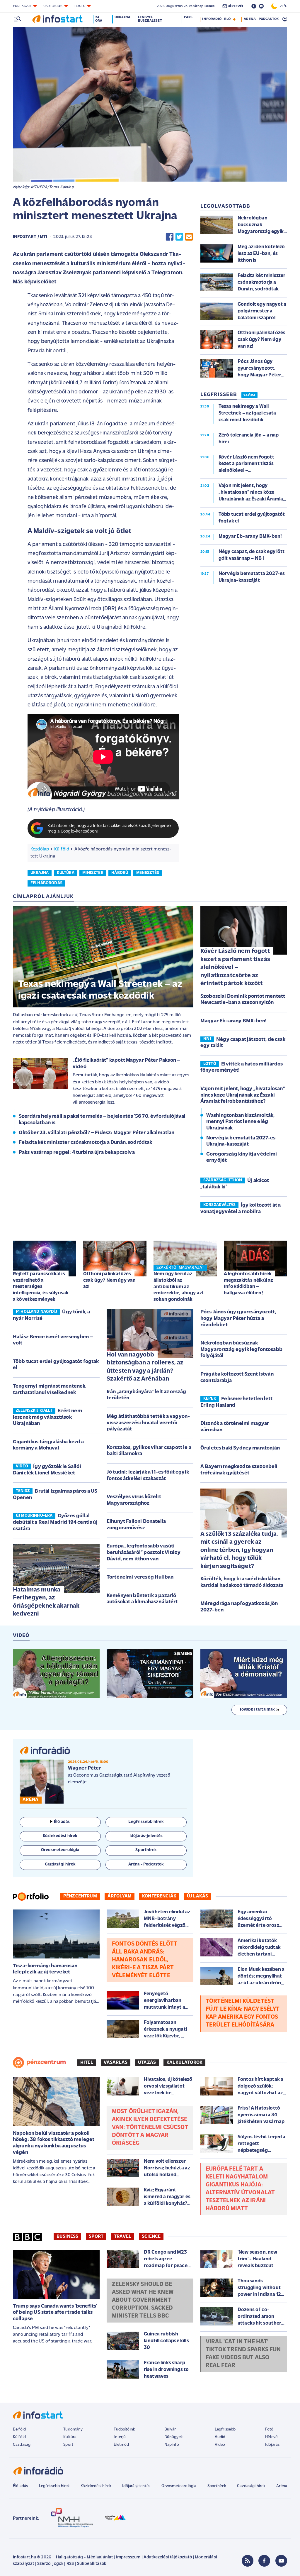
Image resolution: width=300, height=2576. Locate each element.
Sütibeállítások (92, 2564)
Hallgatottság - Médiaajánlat (84, 2557)
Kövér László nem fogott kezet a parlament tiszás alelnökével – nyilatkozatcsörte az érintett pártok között (235, 967)
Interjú (120, 2437)
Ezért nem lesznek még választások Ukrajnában (47, 1417)
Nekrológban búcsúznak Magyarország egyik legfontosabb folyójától (241, 1350)
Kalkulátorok (184, 2063)
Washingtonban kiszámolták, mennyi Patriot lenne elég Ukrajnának (240, 1122)
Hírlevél (272, 2437)
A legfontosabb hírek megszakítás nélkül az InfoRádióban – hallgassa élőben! (248, 1283)
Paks (188, 17)
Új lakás (197, 1896)
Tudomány (73, 2429)
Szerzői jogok (50, 2564)
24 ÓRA (249, 395)
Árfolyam (120, 1896)
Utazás (147, 2063)
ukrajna (40, 873)
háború (120, 873)
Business (67, 2237)
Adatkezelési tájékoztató (168, 2557)
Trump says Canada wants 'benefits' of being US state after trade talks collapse (55, 2313)
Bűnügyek (173, 2437)
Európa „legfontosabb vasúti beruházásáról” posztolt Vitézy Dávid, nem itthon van (144, 1553)
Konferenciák (159, 1896)
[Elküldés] (189, 237)
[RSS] (248, 2561)
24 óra (99, 19)
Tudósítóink (124, 2429)
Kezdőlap (40, 849)
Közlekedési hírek (96, 2486)
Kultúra (70, 2437)
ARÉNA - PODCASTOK (261, 19)
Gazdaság (22, 2445)
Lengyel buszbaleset (150, 19)
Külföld (62, 849)
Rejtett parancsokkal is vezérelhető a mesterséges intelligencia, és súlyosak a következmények (41, 1287)
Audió (220, 2437)
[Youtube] (281, 2561)
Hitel (87, 2063)
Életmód (121, 2445)
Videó (220, 2445)
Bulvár (170, 2429)
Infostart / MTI (30, 237)
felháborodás (46, 883)
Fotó (269, 2429)
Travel (123, 2237)
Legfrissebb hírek (54, 2486)
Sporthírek (217, 2486)
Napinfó (172, 2445)
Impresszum (128, 2557)
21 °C (282, 6)
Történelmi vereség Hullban (140, 1577)
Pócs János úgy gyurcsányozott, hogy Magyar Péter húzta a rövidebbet (238, 1319)
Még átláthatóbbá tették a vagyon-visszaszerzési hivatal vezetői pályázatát (148, 1423)
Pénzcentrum (80, 1896)
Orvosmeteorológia (179, 2486)
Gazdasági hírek (251, 2486)
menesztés (148, 873)
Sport (96, 2237)
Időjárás (272, 2445)
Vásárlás (116, 2063)
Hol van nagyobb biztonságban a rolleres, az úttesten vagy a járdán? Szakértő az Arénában (145, 1367)
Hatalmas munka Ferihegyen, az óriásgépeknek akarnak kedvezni (46, 1602)
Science (151, 2237)
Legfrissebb (225, 2429)
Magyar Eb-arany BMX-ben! (233, 1021)
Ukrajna (122, 17)
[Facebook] (264, 2561)
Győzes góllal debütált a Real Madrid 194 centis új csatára (55, 1522)
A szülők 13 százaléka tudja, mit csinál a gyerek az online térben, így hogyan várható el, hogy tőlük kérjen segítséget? (239, 1550)
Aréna (282, 2486)
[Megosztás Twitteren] (179, 237)
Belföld (19, 2429)
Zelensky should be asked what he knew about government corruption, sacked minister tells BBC (143, 2300)
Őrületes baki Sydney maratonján (240, 1448)
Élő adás (62, 1822)
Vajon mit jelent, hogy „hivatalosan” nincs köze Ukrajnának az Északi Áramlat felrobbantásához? (243, 1095)
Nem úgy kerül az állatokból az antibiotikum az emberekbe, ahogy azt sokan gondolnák (179, 1287)
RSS (70, 2564)
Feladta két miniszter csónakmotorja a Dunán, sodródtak (86, 1143)
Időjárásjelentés (136, 2486)
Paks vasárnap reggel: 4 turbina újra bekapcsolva (77, 1153)
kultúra (66, 873)
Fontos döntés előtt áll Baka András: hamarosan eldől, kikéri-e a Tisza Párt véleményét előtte (145, 1960)
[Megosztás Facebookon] (170, 237)
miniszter (93, 873)
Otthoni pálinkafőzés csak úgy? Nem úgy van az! (109, 1280)
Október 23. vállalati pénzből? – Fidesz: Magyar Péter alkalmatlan (97, 1133)
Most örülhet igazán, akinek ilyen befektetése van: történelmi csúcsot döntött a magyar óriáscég (150, 2127)
